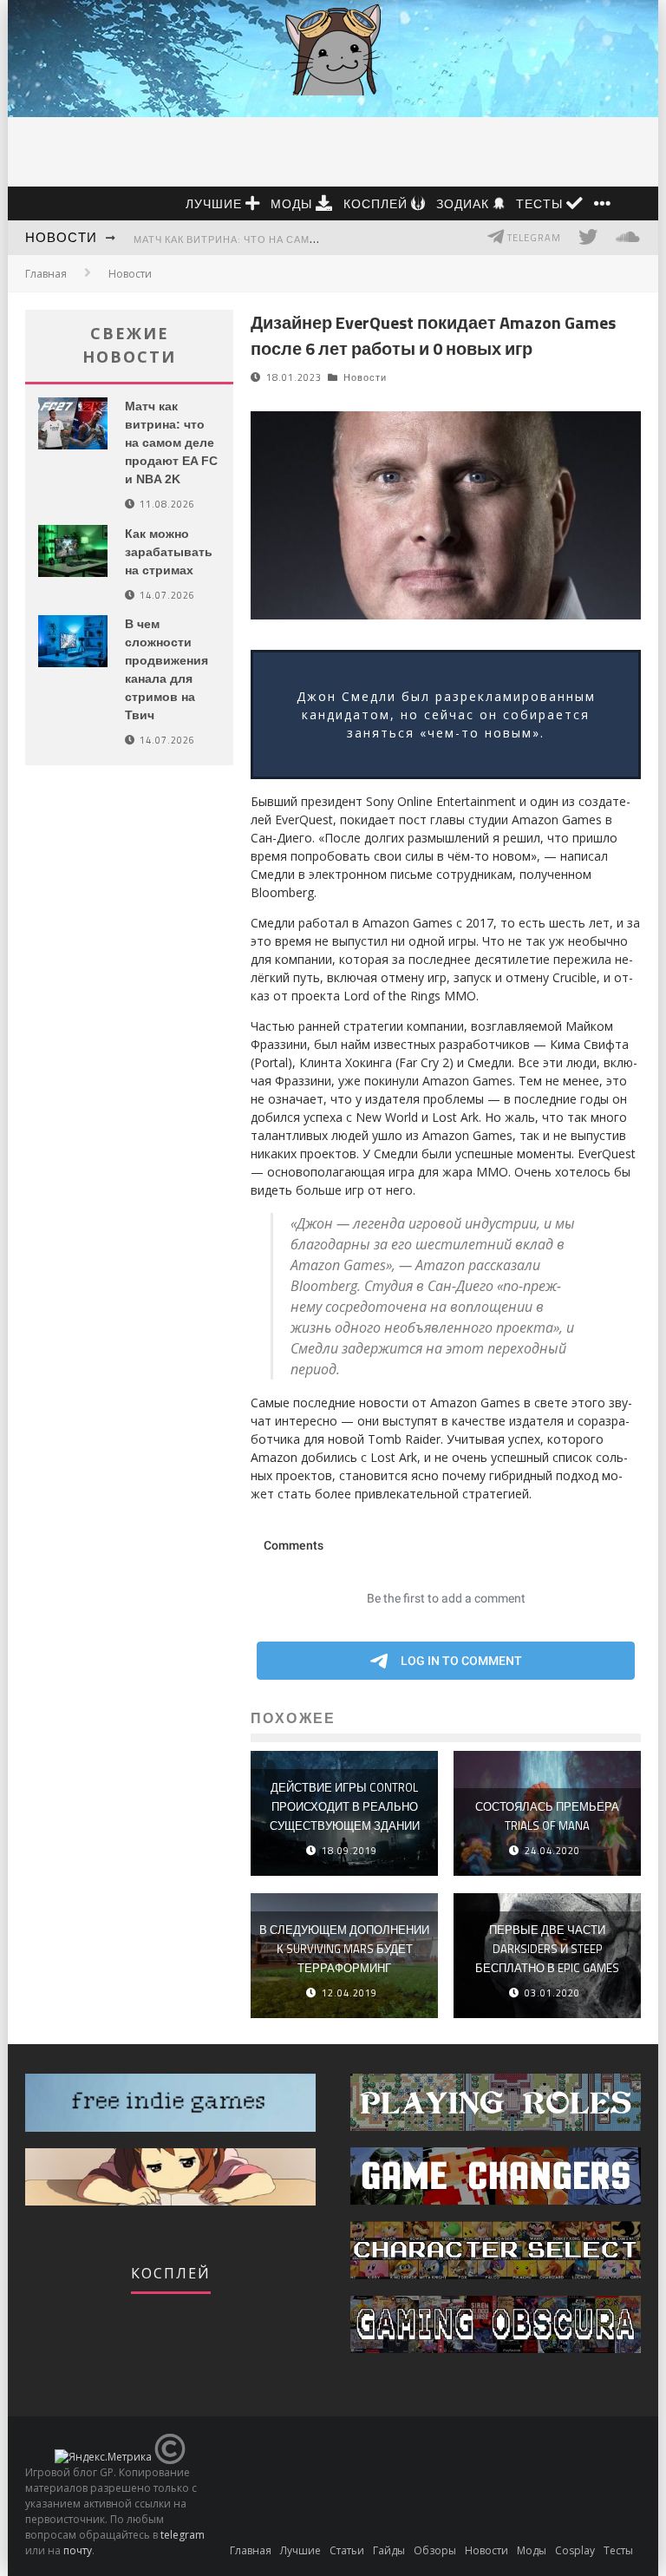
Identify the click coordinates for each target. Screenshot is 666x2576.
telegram (183, 2535)
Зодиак (464, 203)
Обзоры (435, 2550)
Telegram (533, 238)
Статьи (347, 2550)
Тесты (541, 203)
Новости (61, 237)
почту (78, 2550)
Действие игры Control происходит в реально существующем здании (345, 1806)
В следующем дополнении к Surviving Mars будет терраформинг (344, 1949)
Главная (46, 274)
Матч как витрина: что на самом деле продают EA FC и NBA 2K (313, 239)
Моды (293, 203)
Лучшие (215, 203)
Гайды (389, 2550)
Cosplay (575, 2550)
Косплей (377, 203)
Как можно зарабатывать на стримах (169, 552)
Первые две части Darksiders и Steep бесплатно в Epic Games (547, 1949)
